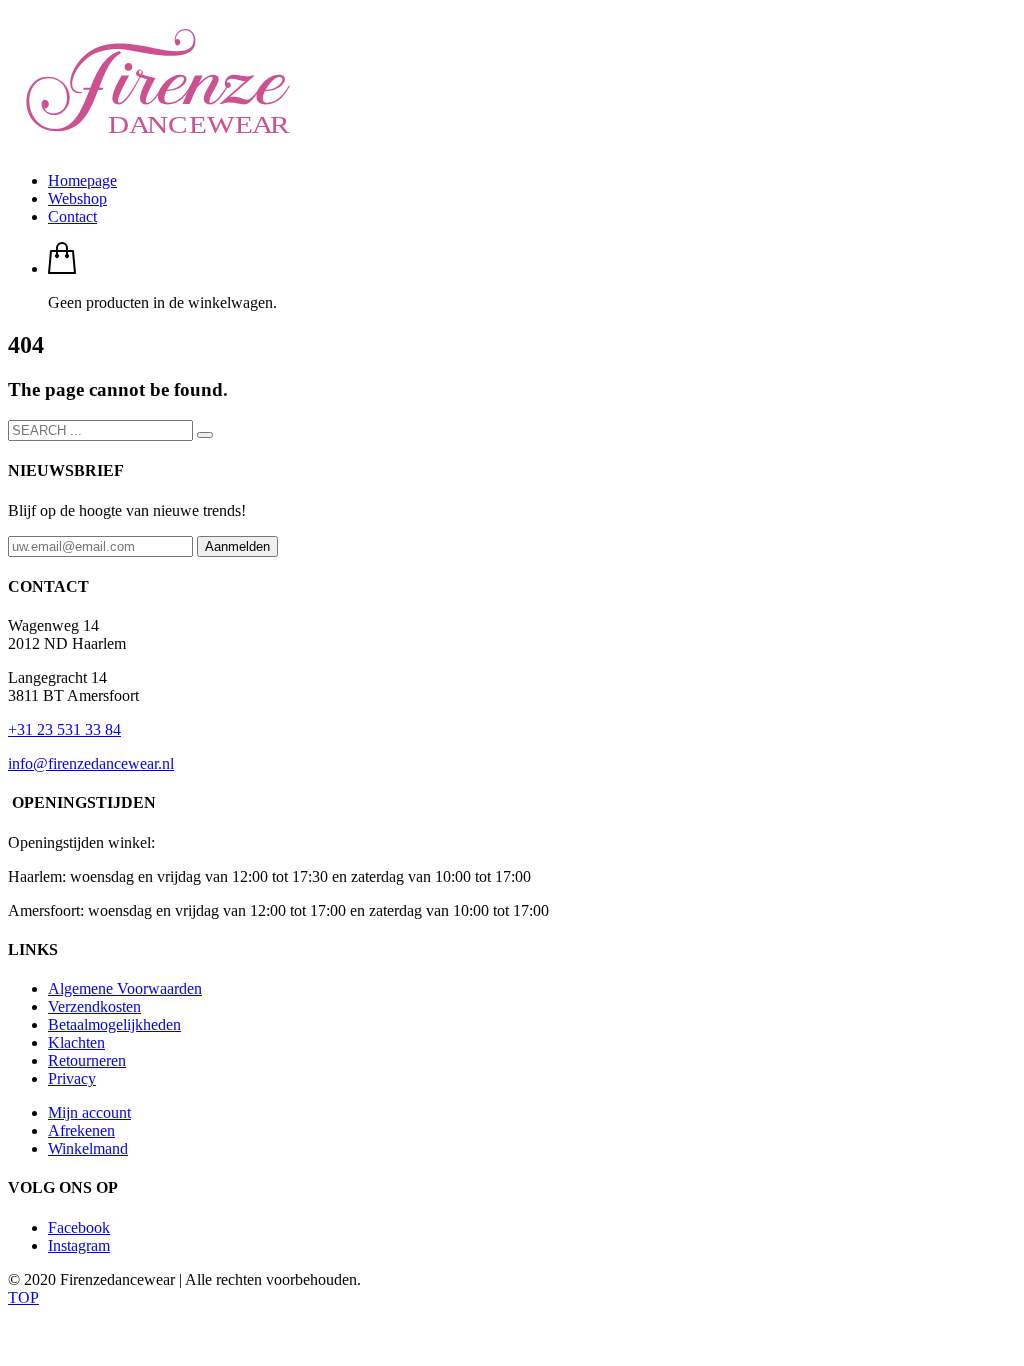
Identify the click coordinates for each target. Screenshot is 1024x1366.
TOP (23, 1297)
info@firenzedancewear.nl (91, 763)
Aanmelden (237, 546)
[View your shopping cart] (62, 268)
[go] (205, 435)
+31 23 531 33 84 (64, 729)
